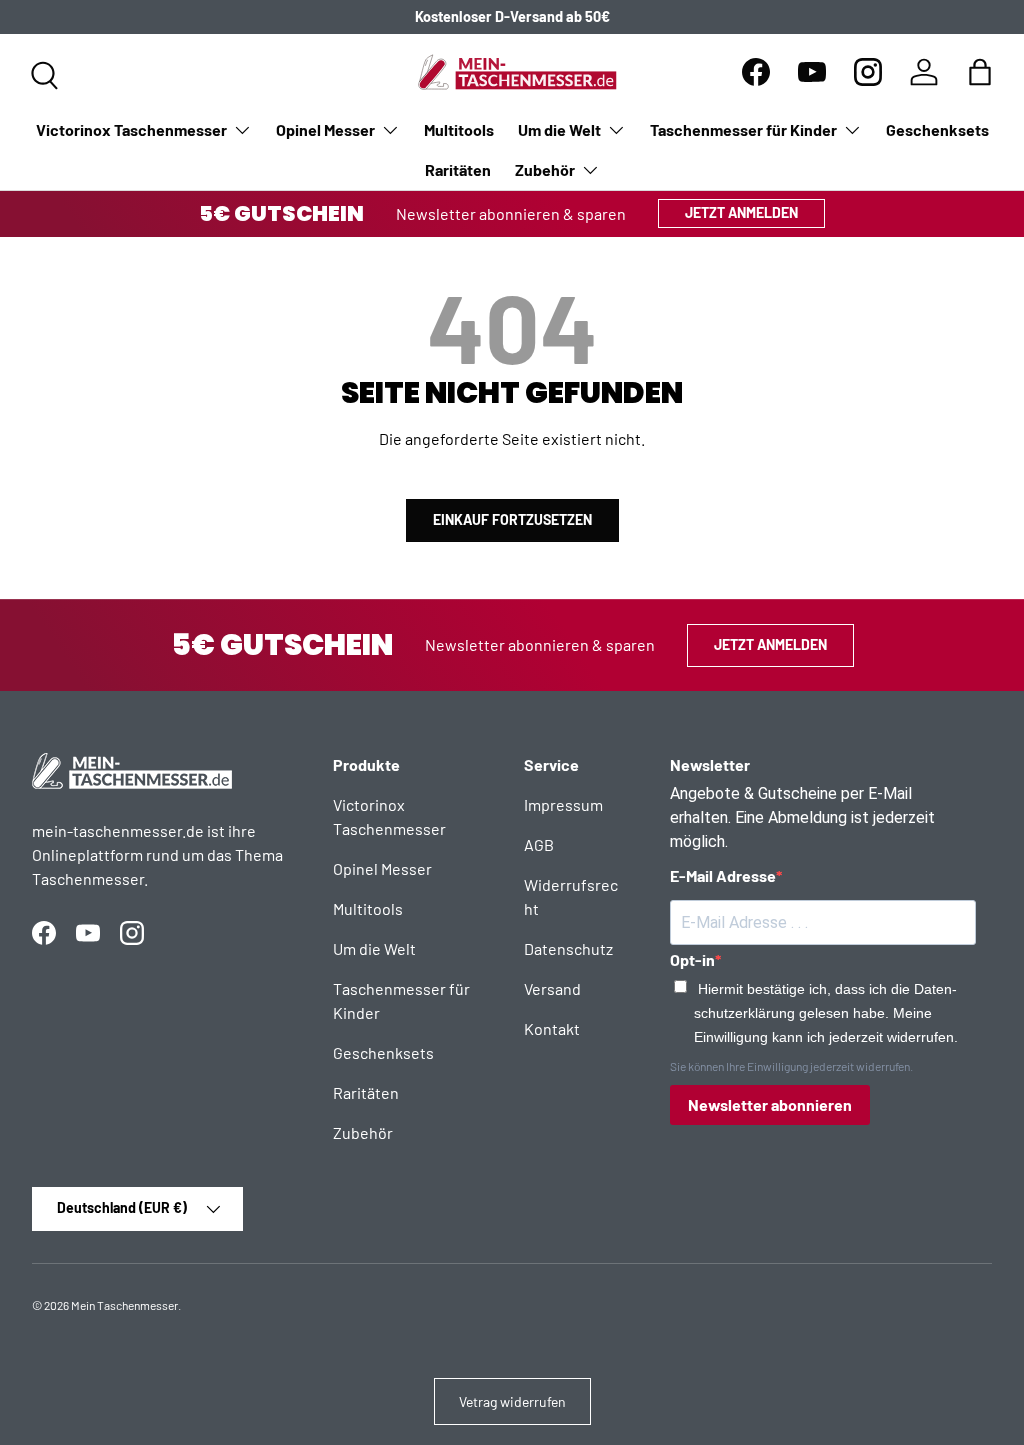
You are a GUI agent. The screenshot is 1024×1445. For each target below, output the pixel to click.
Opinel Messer (382, 868)
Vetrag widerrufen (512, 1401)
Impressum (563, 804)
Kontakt (552, 1028)
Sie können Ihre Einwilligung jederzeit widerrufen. (791, 1066)
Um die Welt (374, 948)
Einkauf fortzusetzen (512, 519)
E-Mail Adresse (723, 875)
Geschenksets (937, 129)
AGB (539, 844)
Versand (552, 988)
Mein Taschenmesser (124, 1305)
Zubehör (363, 1132)
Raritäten (458, 169)
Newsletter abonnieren (770, 1104)
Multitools (459, 129)
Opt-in (692, 959)
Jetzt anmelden (741, 212)
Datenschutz (568, 948)
